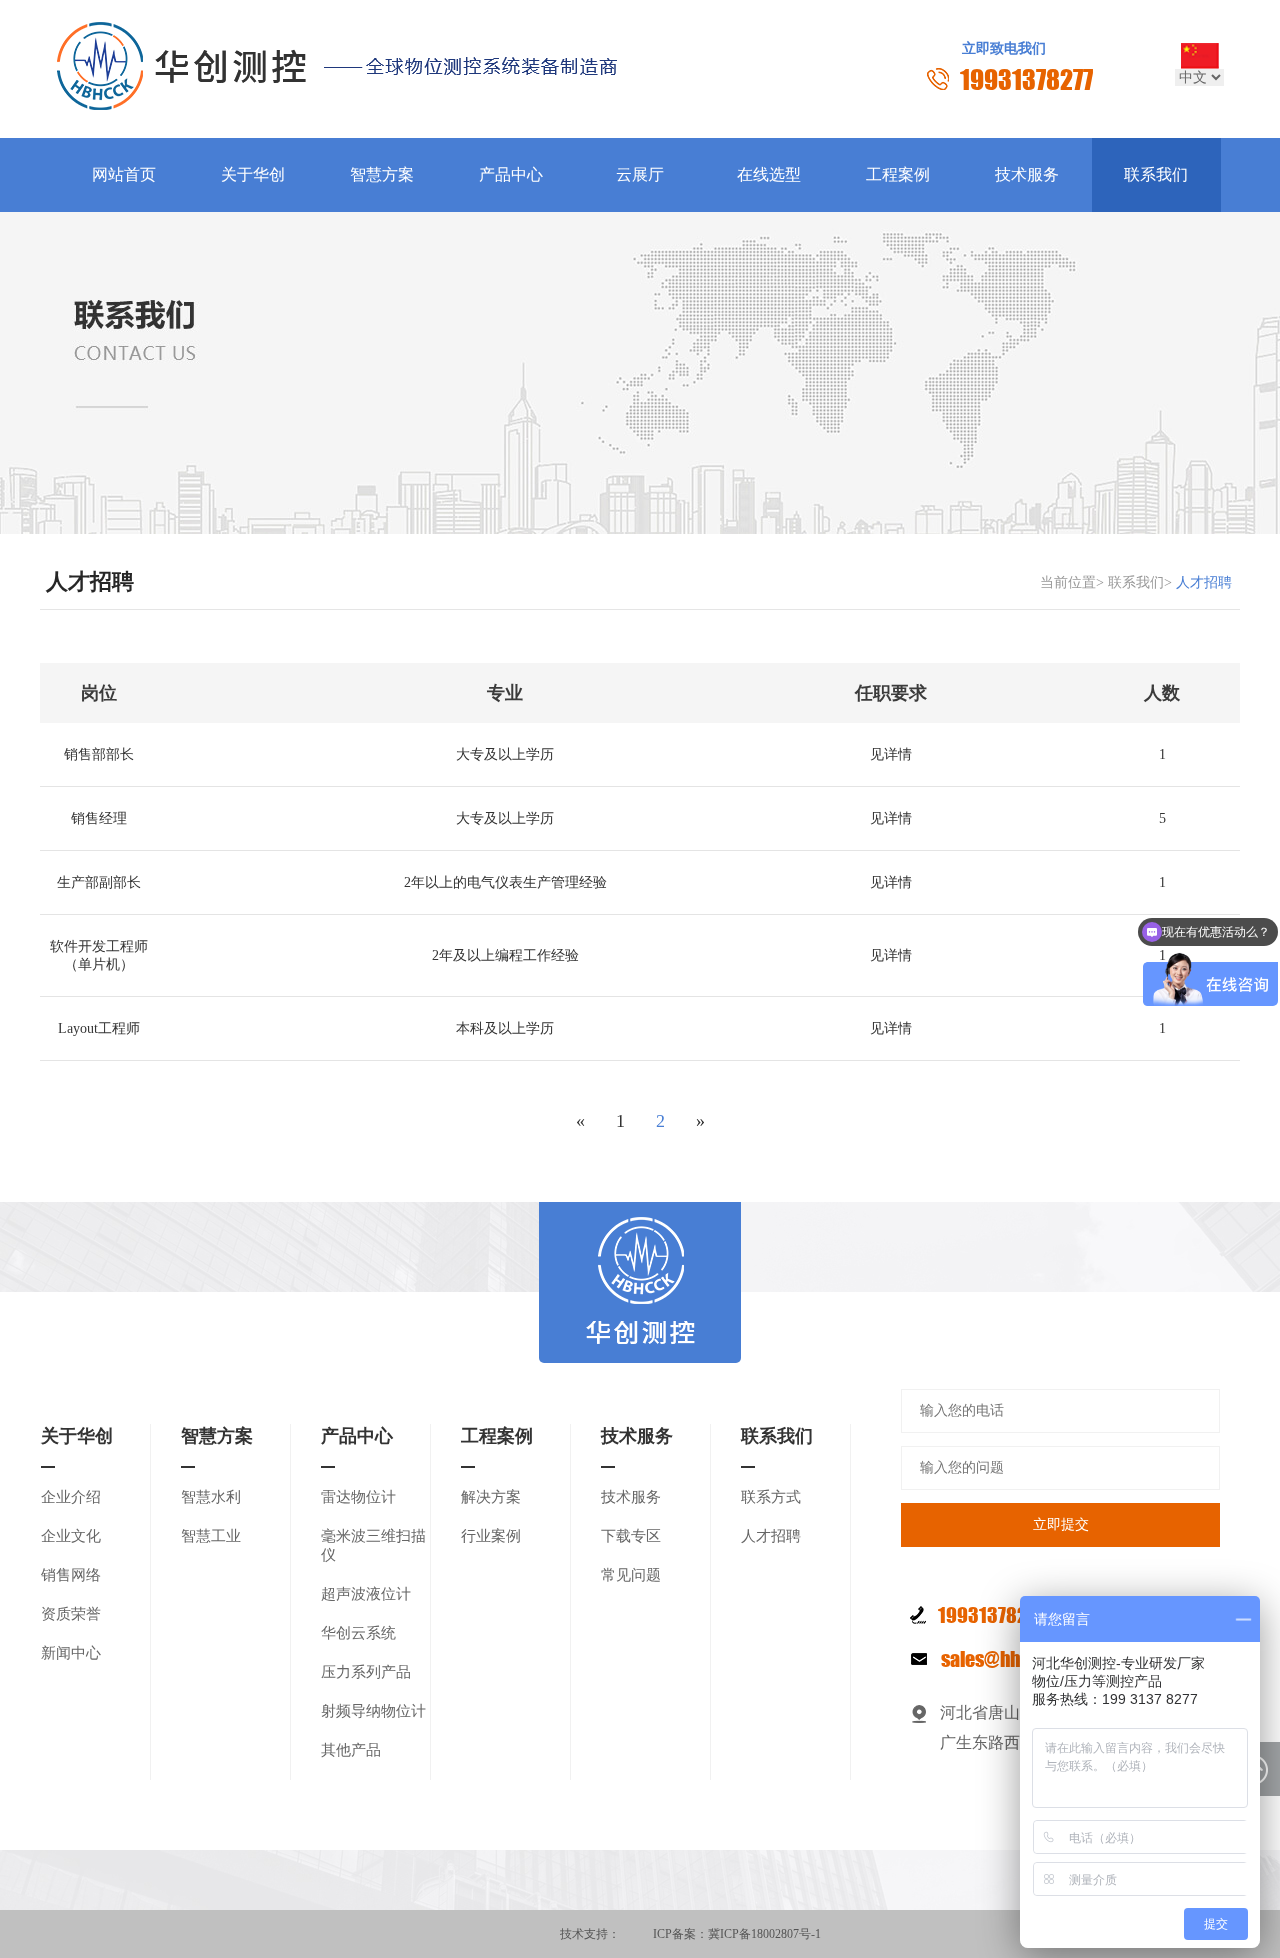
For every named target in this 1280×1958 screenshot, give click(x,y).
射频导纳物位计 (373, 1711)
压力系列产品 (366, 1672)
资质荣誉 (71, 1614)
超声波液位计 (366, 1594)
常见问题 (631, 1575)
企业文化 (71, 1536)
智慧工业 (211, 1536)
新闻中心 (71, 1653)
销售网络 (71, 1575)
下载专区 (631, 1536)
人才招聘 (771, 1536)
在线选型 (769, 174)
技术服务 (1027, 174)
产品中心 (511, 174)
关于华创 (253, 174)
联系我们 (1156, 174)
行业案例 (491, 1536)
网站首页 (124, 174)
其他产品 (351, 1750)
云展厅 (640, 174)
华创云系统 (358, 1633)
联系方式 (771, 1497)
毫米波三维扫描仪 (373, 1545)
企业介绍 (71, 1497)
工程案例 (898, 174)
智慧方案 (382, 174)
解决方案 (491, 1497)
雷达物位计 (358, 1497)
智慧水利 (211, 1497)
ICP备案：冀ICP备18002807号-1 (737, 1934)
